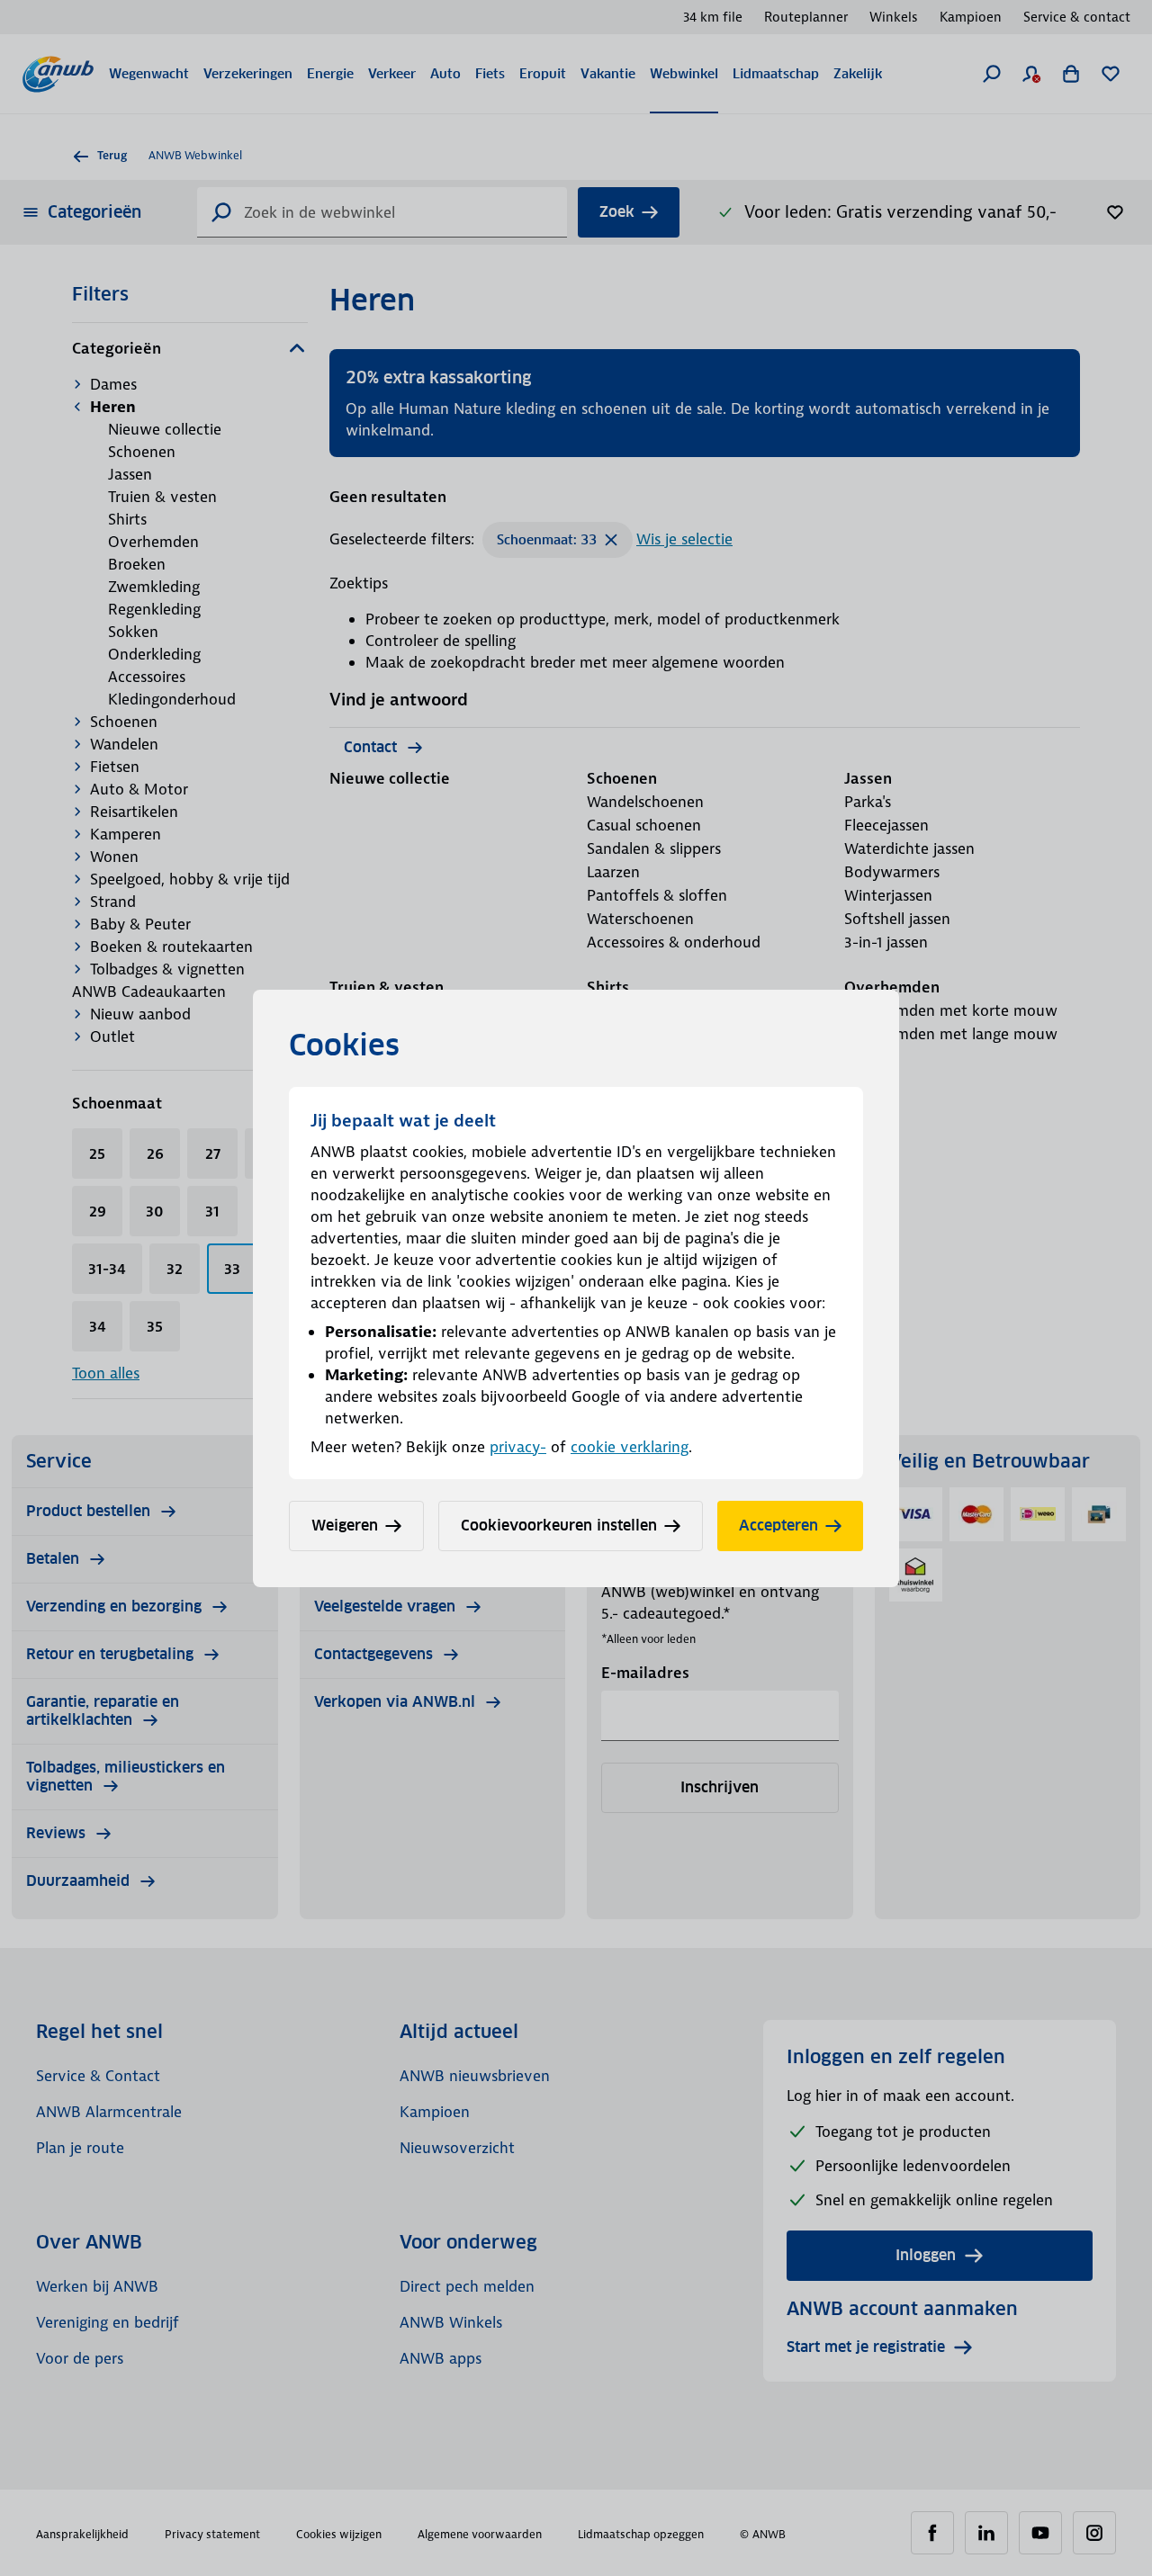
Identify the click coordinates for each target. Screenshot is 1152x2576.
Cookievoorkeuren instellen (559, 1526)
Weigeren (345, 1526)
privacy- (518, 1447)
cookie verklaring (630, 1447)
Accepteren (778, 1526)
